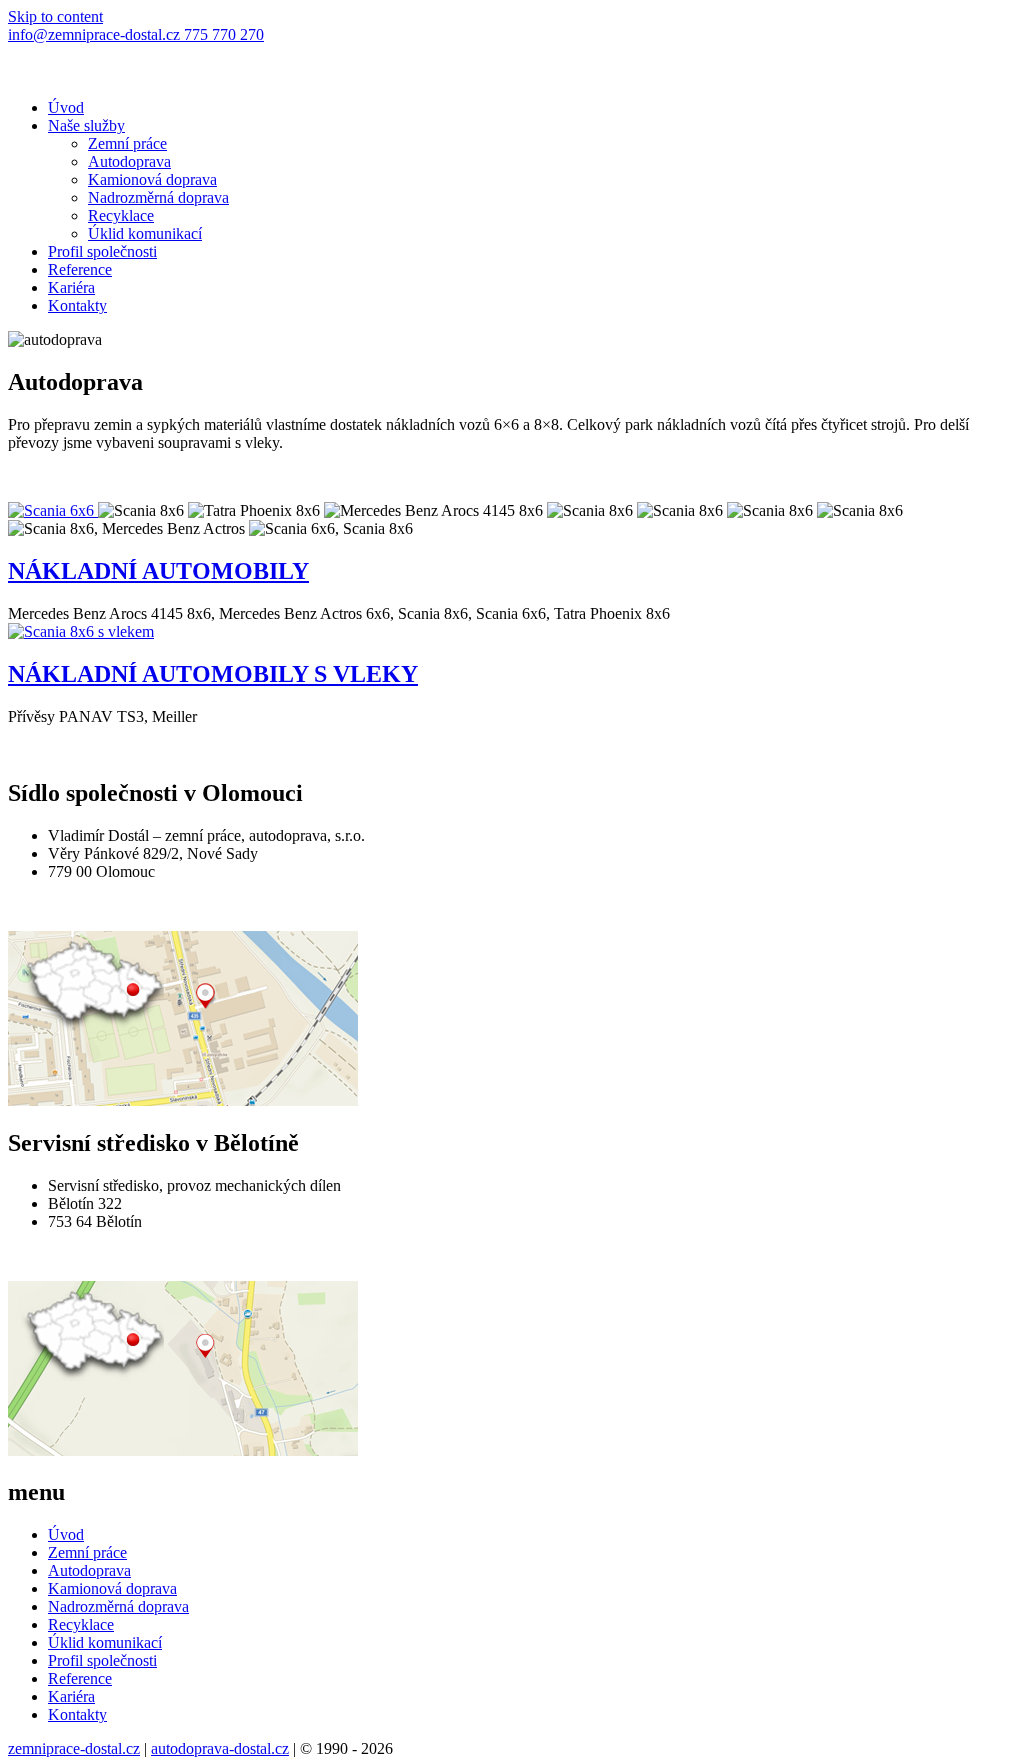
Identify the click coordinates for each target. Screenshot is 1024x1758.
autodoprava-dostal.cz (220, 1748)
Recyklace (121, 215)
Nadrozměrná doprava (158, 197)
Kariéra (71, 287)
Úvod (66, 107)
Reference (80, 269)
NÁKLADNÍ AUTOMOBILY (158, 571)
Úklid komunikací (145, 233)
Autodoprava (129, 161)
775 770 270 (224, 34)
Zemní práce (127, 143)
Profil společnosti (102, 251)
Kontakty (77, 305)
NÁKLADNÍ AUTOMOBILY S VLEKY (213, 674)
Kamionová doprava (152, 179)
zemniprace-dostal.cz (74, 1748)
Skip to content (55, 16)
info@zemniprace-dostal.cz (96, 34)
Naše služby (86, 125)
